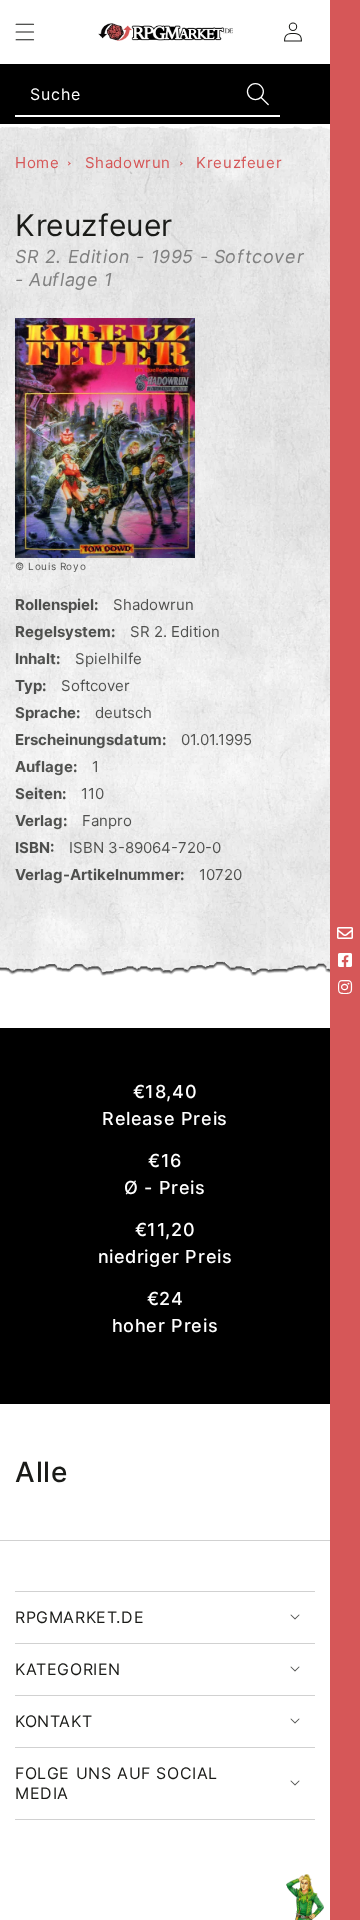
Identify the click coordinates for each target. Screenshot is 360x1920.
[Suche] (258, 94)
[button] (25, 32)
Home (37, 162)
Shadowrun (128, 162)
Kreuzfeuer (239, 162)
